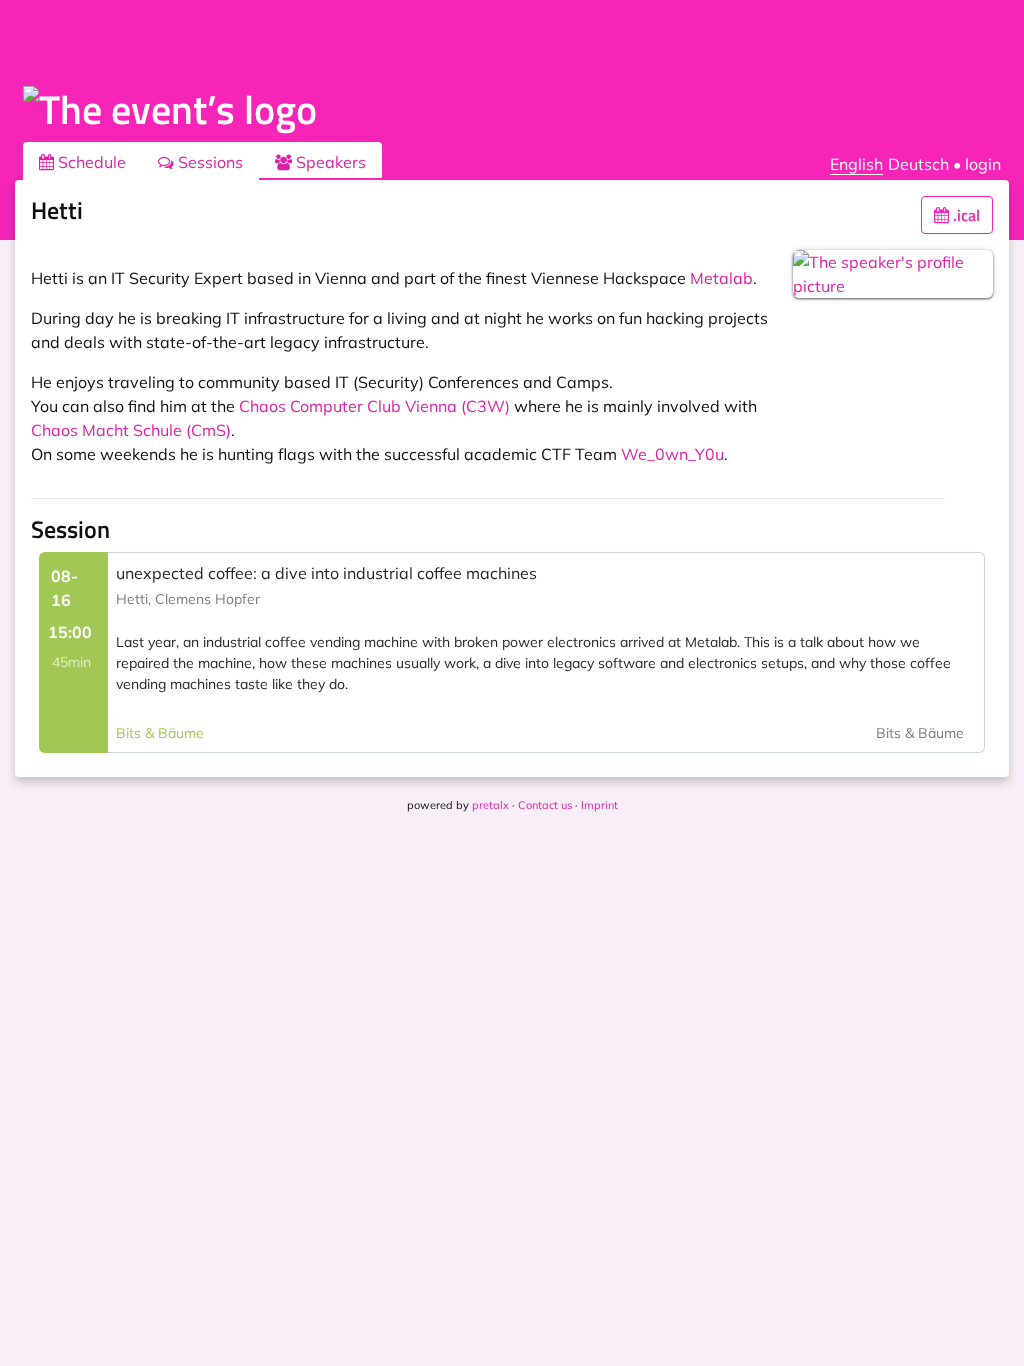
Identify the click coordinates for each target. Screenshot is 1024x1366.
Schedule (90, 162)
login (983, 164)
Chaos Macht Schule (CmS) (131, 430)
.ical (964, 215)
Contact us (545, 805)
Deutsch (918, 164)
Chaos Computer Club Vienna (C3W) (374, 406)
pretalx (490, 805)
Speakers (329, 162)
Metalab (721, 278)
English (856, 164)
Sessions (208, 162)
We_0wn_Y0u (672, 454)
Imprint (599, 805)
